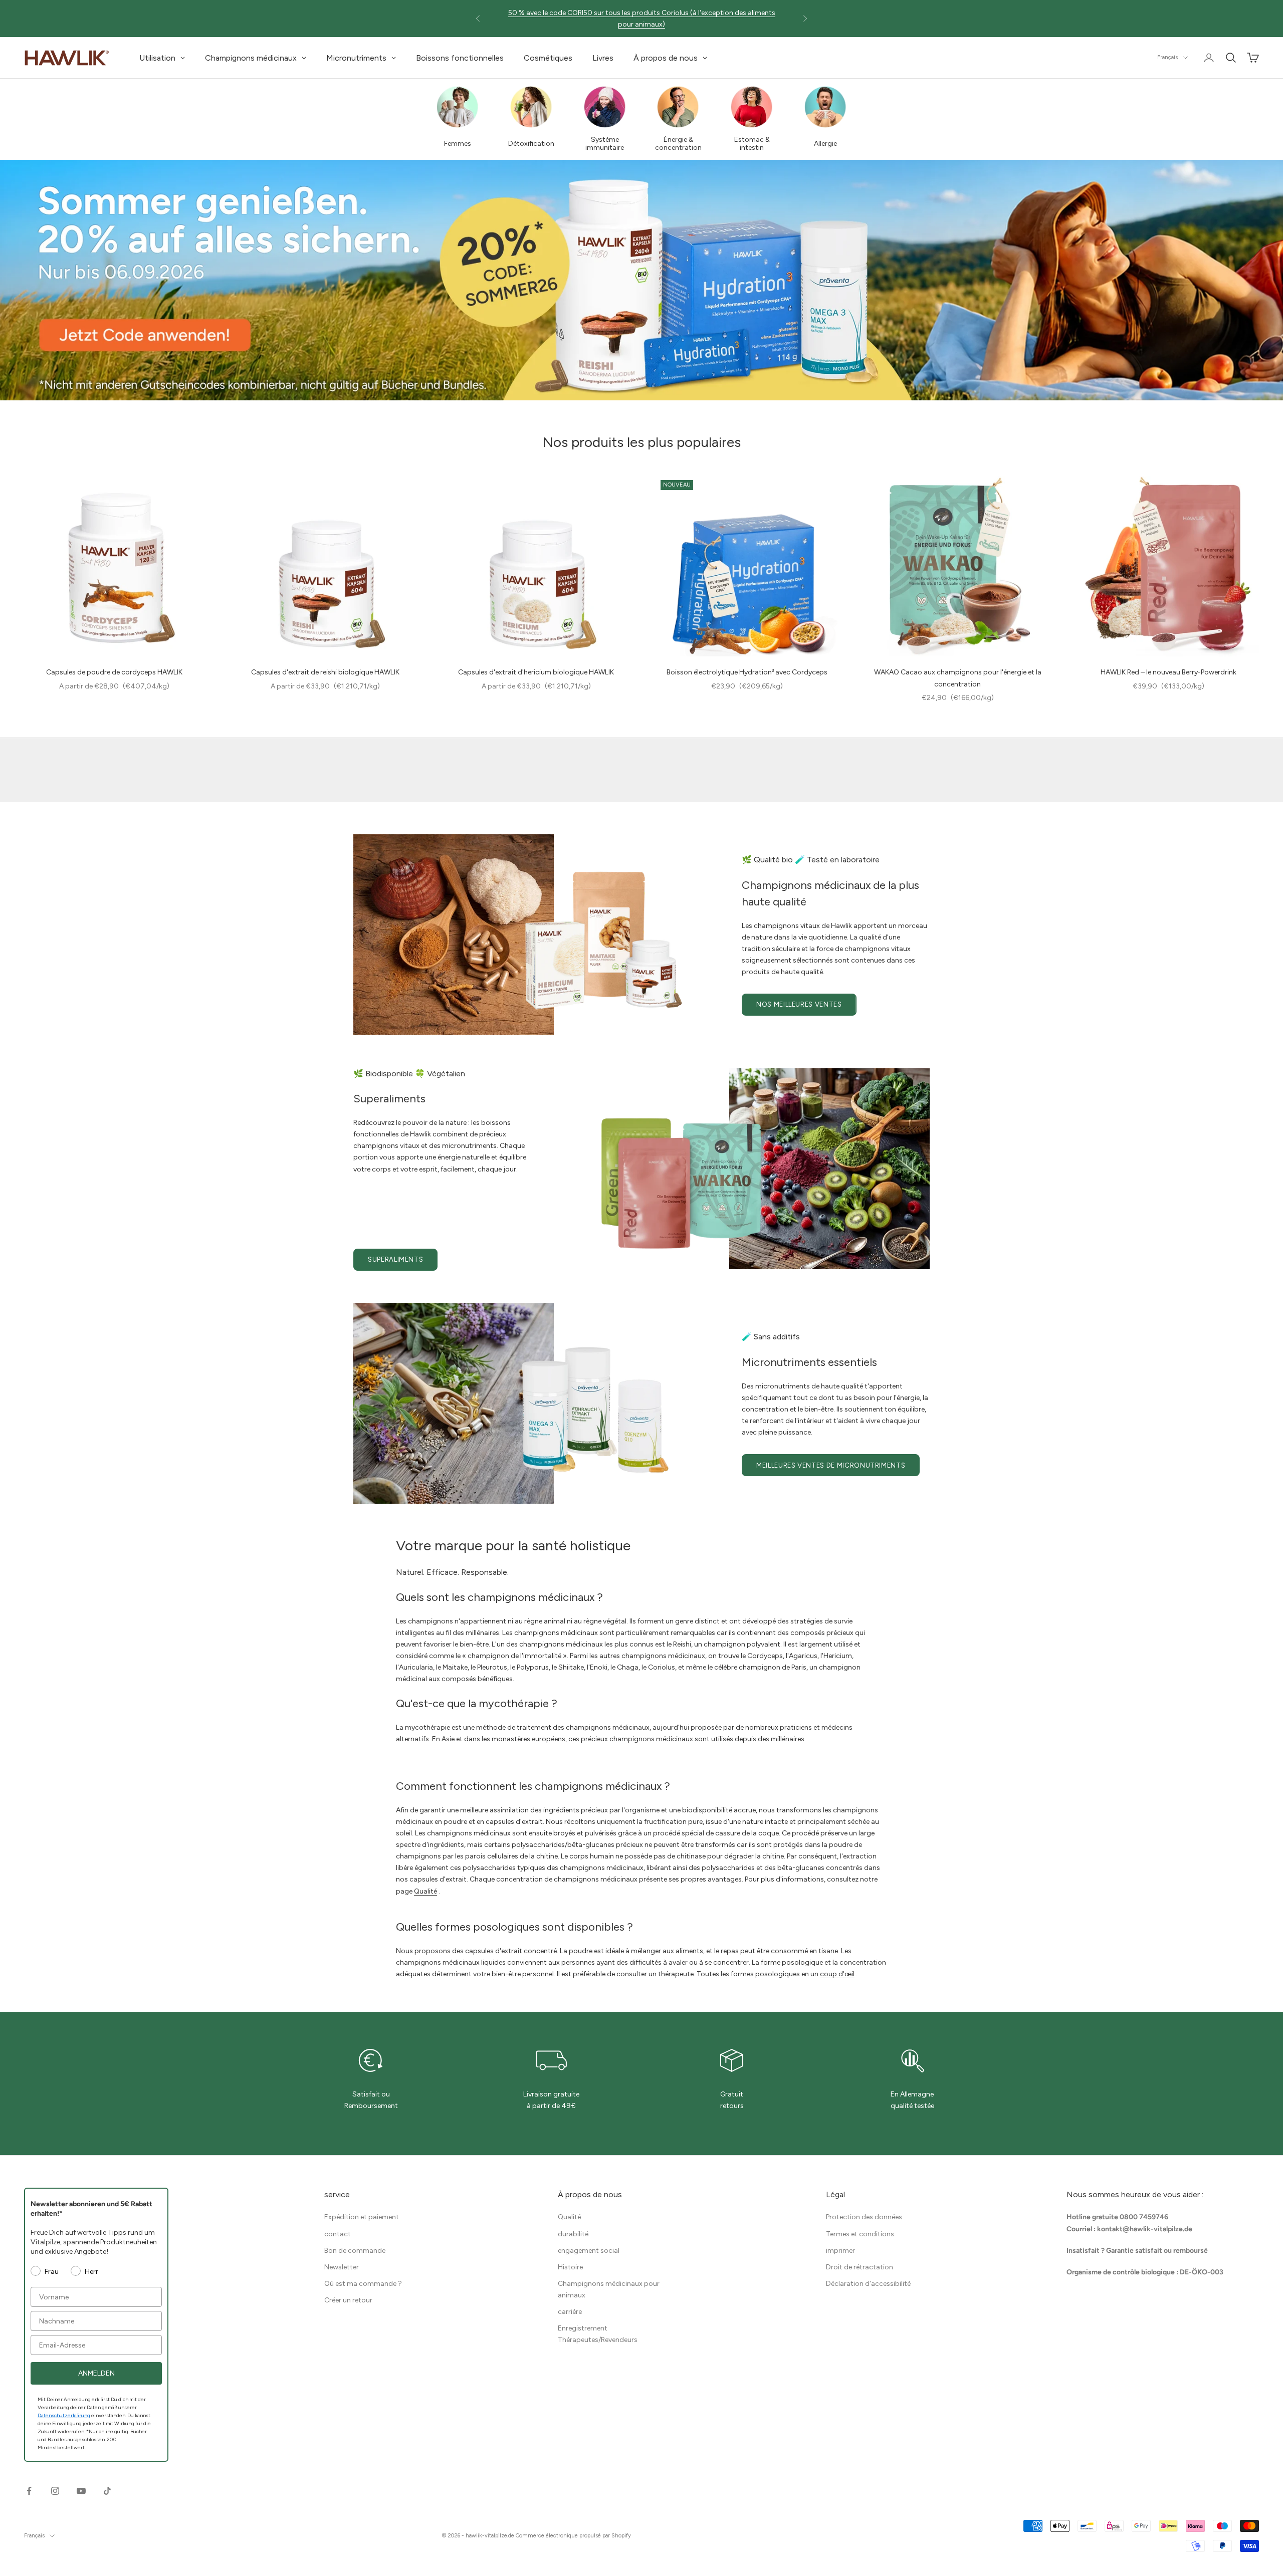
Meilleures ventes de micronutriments (831, 1465)
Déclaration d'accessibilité (868, 2284)
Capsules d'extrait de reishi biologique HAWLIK (325, 672)
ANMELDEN (96, 2373)
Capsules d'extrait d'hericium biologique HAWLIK (536, 672)
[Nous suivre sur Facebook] (29, 2491)
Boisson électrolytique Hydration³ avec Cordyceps (747, 672)
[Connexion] (1209, 58)
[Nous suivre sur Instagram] (55, 2491)
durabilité (573, 2234)
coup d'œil (837, 1974)
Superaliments (395, 1259)
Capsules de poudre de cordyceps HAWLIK (114, 672)
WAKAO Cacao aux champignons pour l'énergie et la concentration (958, 678)
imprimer (840, 2251)
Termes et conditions (860, 2234)
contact (338, 2234)
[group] (641, 280)
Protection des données (864, 2217)
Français (1167, 57)
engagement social (589, 2251)
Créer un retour (348, 2300)
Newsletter (342, 2267)
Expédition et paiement (362, 2217)
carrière (570, 2312)
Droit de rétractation (860, 2267)
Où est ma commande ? (363, 2284)
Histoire (570, 2267)
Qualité (425, 1891)
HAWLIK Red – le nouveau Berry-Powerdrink (1168, 672)
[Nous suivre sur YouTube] (81, 2491)
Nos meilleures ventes (799, 1004)
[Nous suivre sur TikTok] (107, 2491)
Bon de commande (355, 2251)
